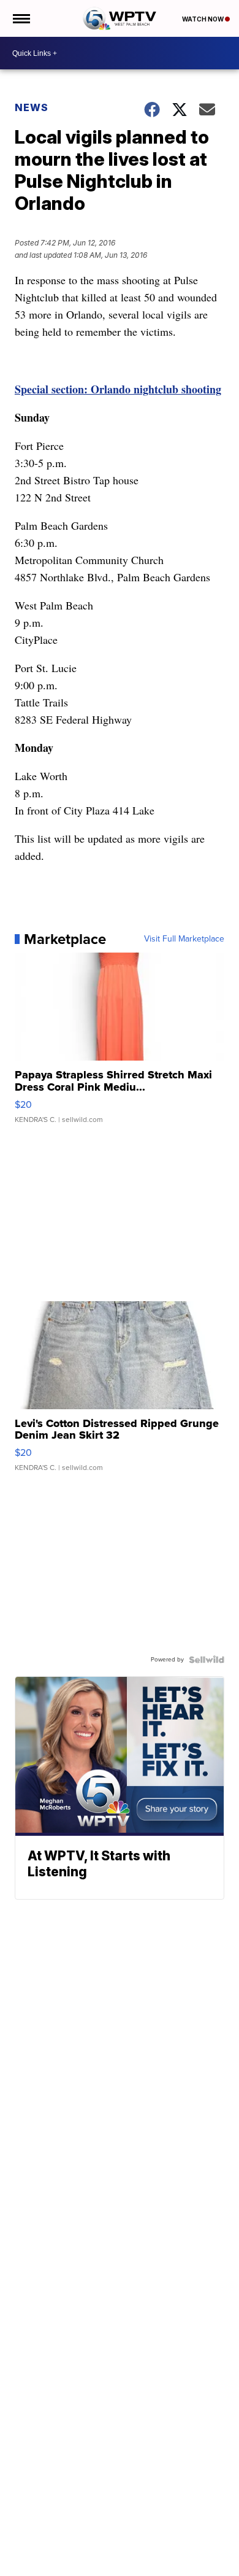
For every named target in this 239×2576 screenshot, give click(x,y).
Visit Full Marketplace (184, 939)
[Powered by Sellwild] (207, 1660)
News (32, 107)
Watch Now (203, 19)
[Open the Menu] (21, 18)
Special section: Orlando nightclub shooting (118, 389)
